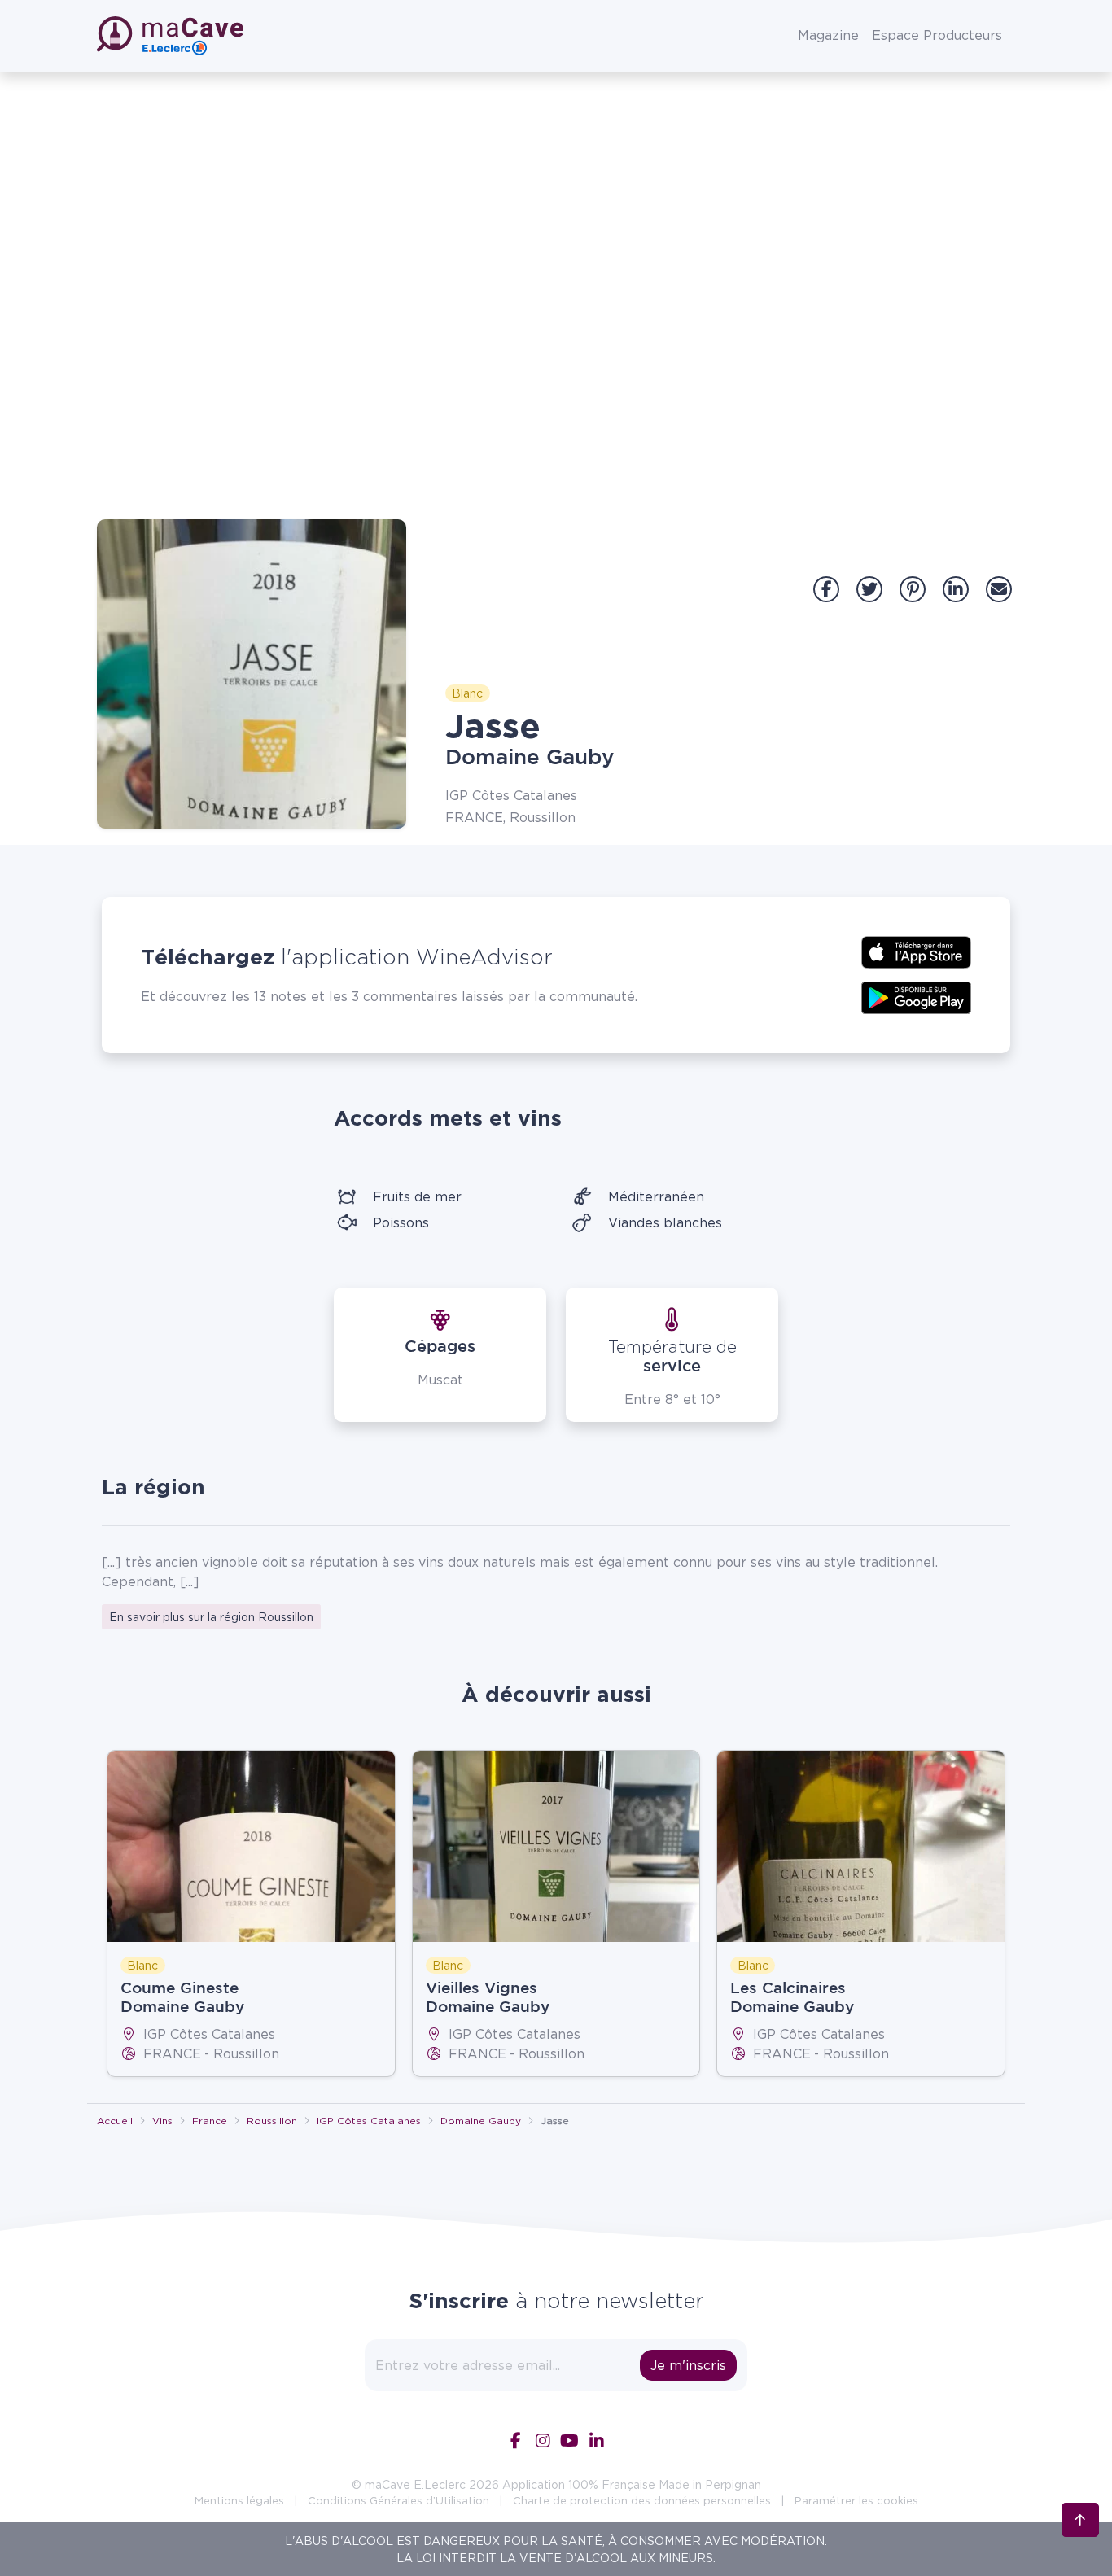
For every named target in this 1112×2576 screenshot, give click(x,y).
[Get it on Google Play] (916, 996)
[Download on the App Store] (916, 951)
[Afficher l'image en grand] (252, 674)
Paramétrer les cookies (856, 2500)
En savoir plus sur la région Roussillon (211, 1617)
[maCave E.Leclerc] (172, 36)
